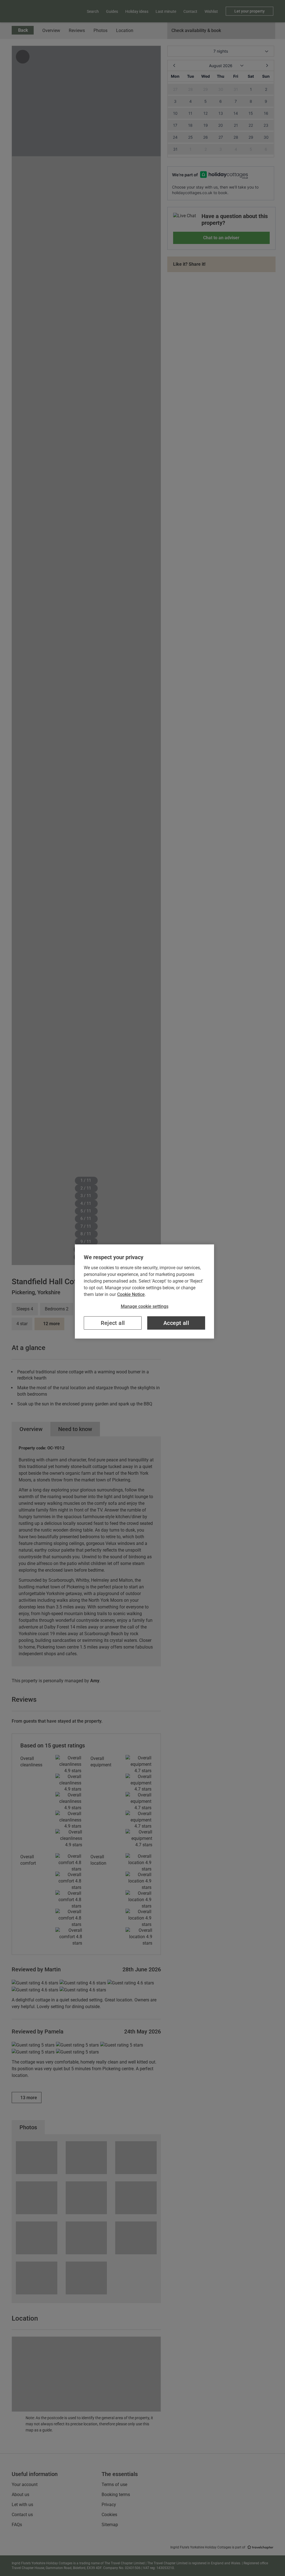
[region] (144, 1291)
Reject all (113, 1323)
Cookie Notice (131, 1294)
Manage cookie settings (145, 1306)
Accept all (176, 1323)
